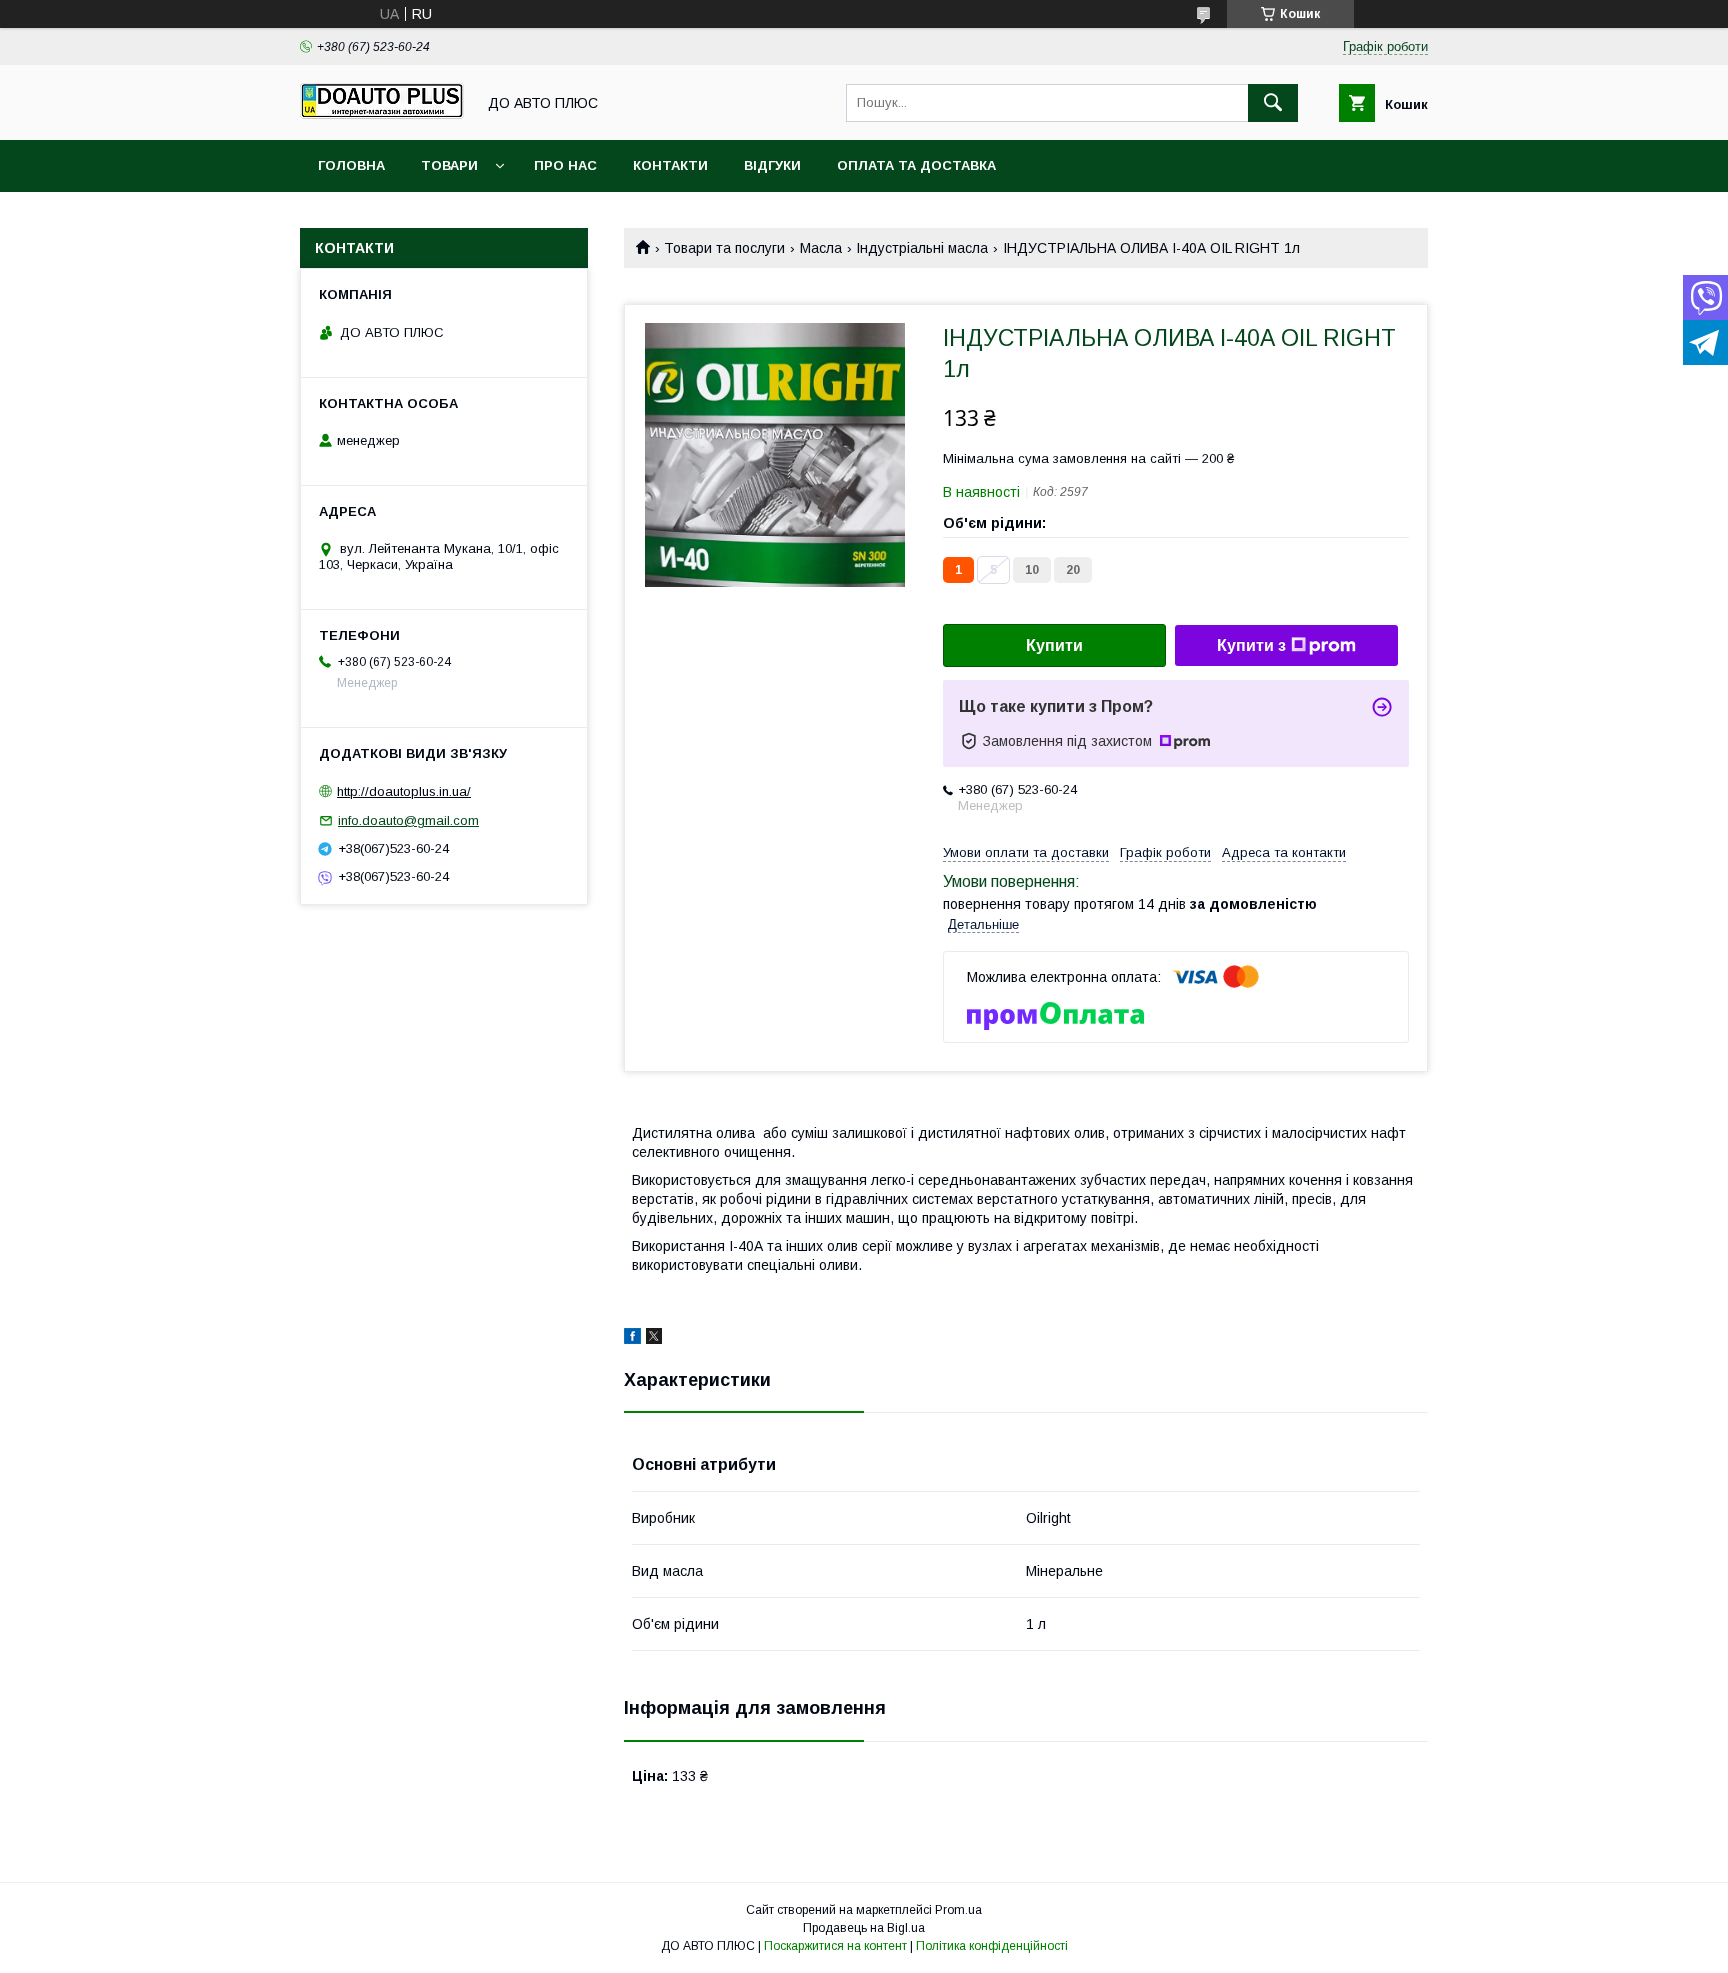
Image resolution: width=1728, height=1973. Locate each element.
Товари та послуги (724, 248)
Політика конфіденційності (992, 1946)
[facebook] (632, 1339)
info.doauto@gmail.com (408, 820)
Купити (1054, 645)
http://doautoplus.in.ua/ (404, 791)
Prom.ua (958, 1910)
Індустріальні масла (922, 248)
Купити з (1251, 645)
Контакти (670, 165)
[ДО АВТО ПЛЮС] (382, 114)
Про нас (565, 165)
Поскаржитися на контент (835, 1946)
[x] (654, 1339)
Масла (821, 248)
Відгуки (772, 165)
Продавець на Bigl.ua (864, 1928)
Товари (449, 165)
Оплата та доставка (916, 165)
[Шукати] (1273, 103)
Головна (351, 165)
